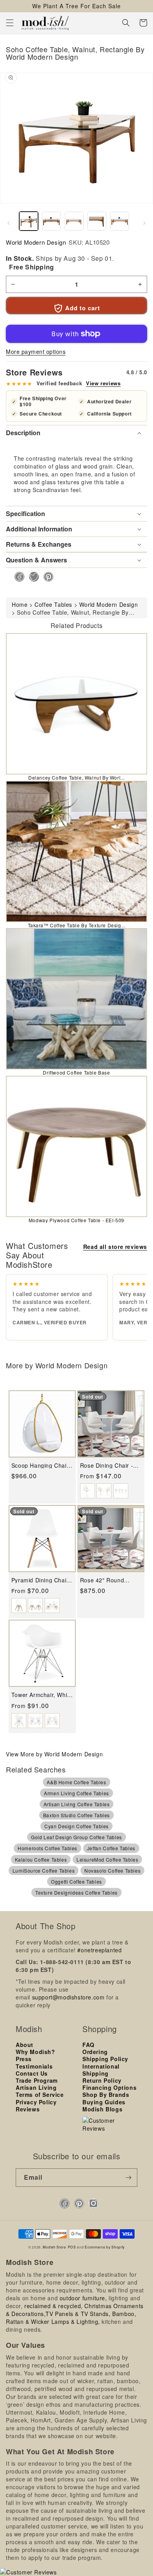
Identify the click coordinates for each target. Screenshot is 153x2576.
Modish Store (54, 2247)
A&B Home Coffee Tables (76, 1782)
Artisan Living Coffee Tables (77, 1804)
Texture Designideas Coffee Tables (76, 1892)
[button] (10, 23)
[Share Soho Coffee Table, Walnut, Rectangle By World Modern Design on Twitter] (32, 577)
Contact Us (32, 2073)
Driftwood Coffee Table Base (76, 1072)
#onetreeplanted (99, 1950)
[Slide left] (9, 223)
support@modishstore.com (68, 1997)
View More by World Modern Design (54, 1754)
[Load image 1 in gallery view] (29, 221)
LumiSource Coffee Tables (44, 1870)
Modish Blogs (102, 2109)
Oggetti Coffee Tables (76, 1881)
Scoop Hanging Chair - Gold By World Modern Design (42, 1466)
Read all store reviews (115, 1247)
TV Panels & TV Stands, (78, 2314)
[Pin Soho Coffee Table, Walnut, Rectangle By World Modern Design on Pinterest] (46, 577)
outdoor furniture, (83, 2298)
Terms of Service (40, 2094)
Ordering (95, 2052)
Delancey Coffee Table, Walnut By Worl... (76, 777)
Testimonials (34, 2066)
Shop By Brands (106, 2094)
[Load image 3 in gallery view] (74, 221)
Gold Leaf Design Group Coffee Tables (76, 1837)
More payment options (36, 352)
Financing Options (109, 2087)
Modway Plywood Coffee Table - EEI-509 (76, 1220)
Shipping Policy (105, 2059)
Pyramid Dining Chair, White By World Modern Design (41, 1580)
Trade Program (37, 2080)
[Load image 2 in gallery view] (51, 221)
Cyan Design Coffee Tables (76, 1826)
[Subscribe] (128, 2178)
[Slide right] (144, 223)
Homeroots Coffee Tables (47, 1848)
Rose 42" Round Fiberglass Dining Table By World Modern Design (104, 1580)
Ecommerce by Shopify (105, 2247)
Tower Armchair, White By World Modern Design (42, 1695)
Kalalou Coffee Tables (41, 1859)
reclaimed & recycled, (54, 2306)
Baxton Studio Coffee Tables (76, 1815)
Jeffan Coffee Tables (111, 1848)
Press (24, 2059)
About (25, 2045)
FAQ (88, 2045)
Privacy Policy (36, 2102)
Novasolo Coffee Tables (112, 1870)
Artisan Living (36, 2087)
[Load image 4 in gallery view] (97, 221)
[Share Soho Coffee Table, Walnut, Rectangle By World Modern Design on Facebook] (17, 577)
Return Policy (102, 2080)
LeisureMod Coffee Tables (107, 1859)
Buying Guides (104, 2102)
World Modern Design (36, 242)
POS (72, 2247)
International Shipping (101, 2070)
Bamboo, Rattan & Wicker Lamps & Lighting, (71, 2318)
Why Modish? (36, 2052)
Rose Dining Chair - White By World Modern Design (107, 1466)
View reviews (103, 383)
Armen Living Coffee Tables (76, 1793)
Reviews (28, 2109)
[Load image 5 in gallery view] (120, 221)
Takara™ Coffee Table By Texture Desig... (77, 925)
